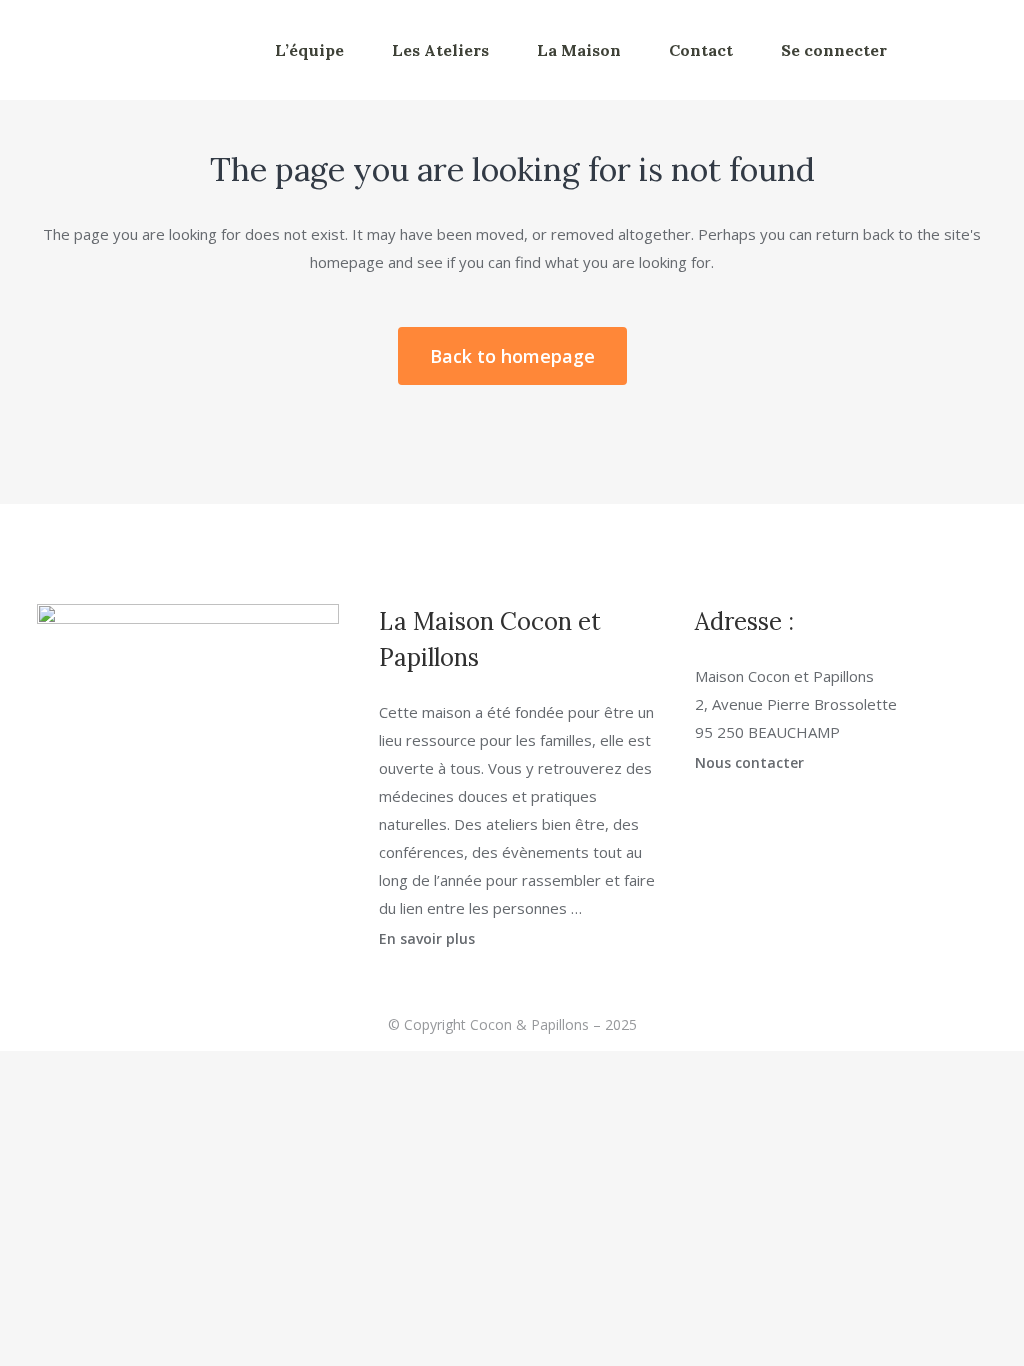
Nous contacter (749, 762)
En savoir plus (427, 938)
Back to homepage (512, 356)
